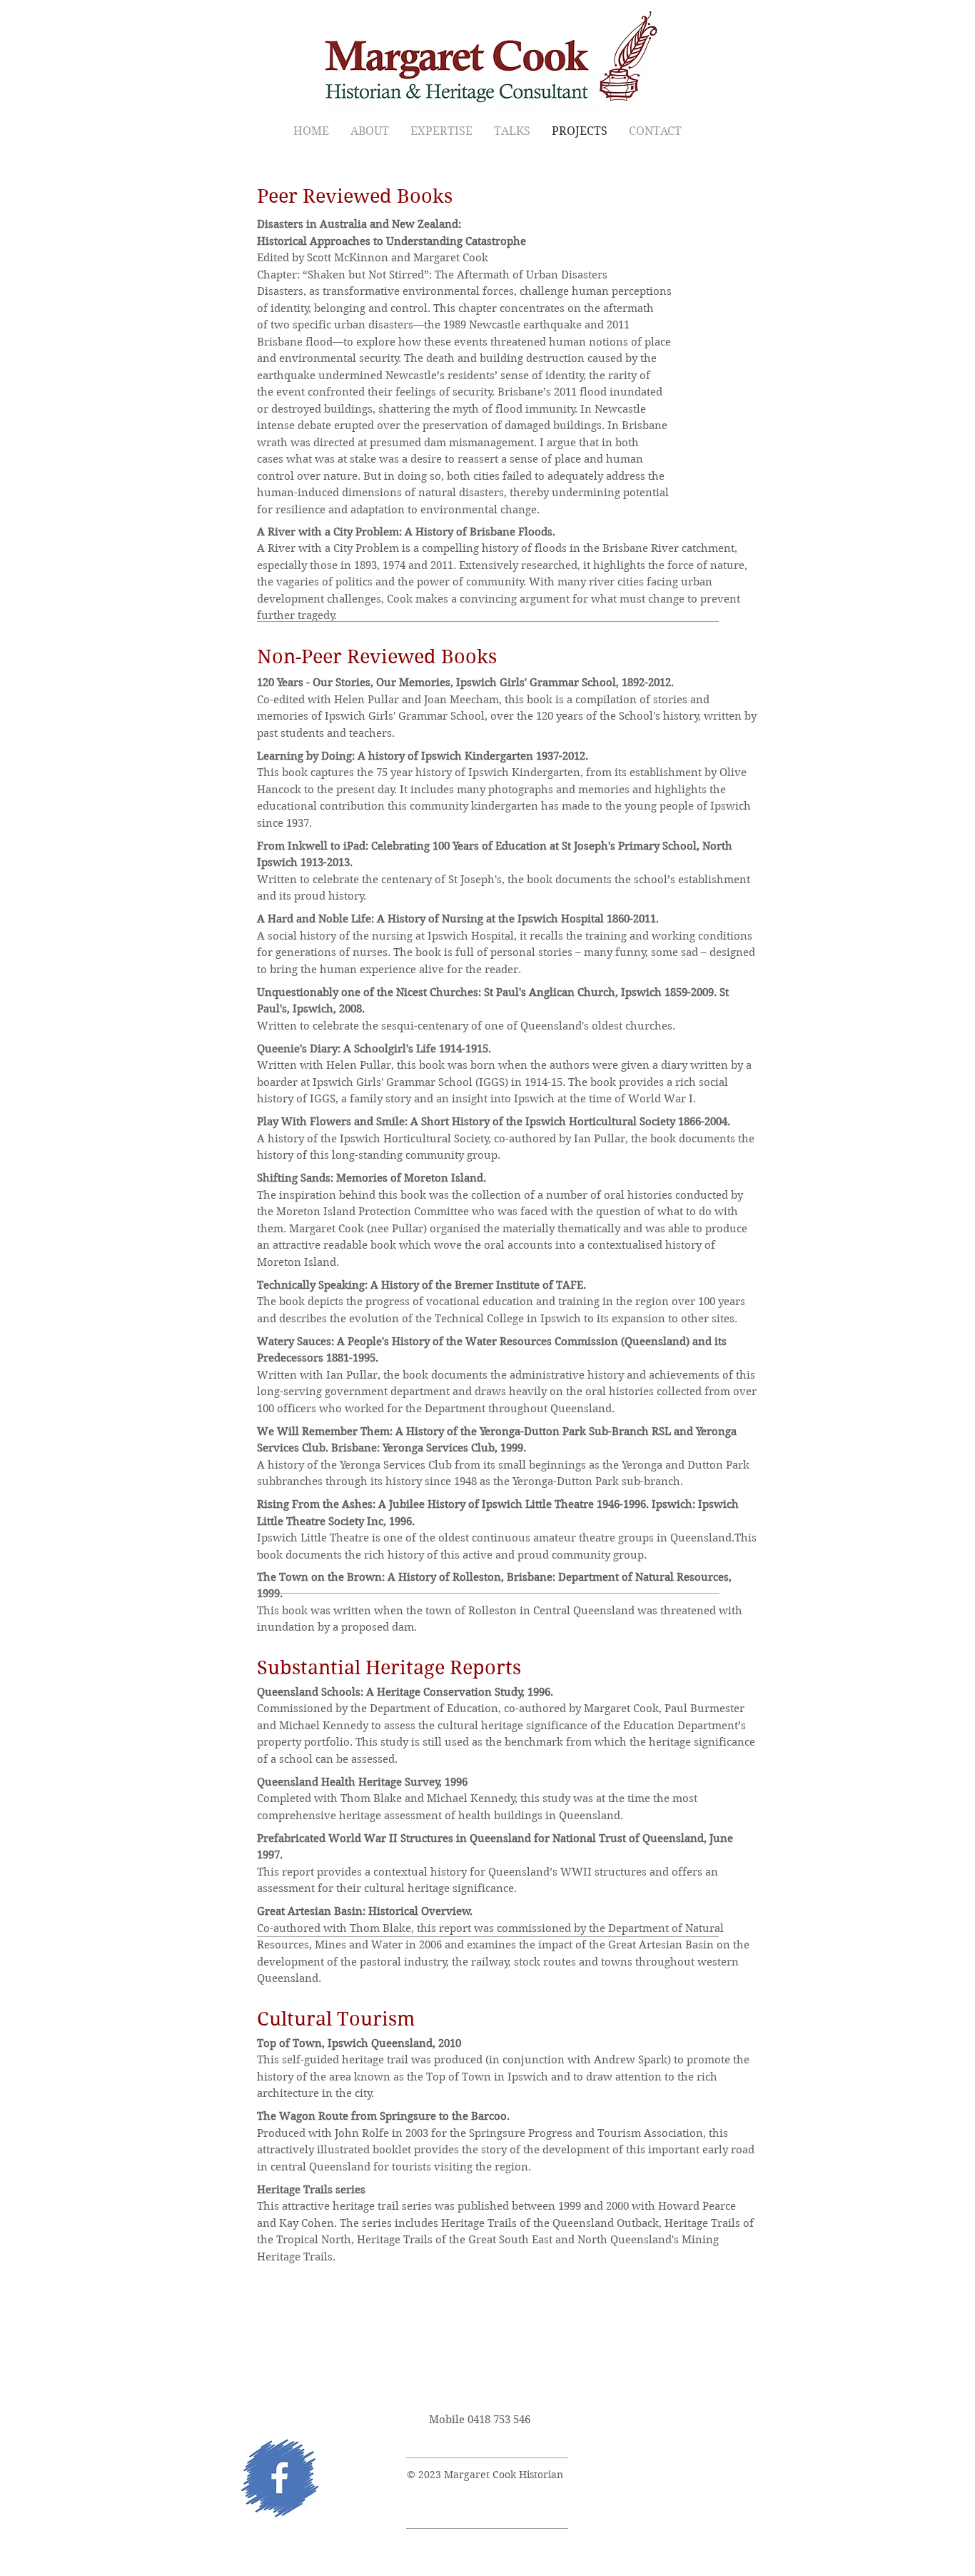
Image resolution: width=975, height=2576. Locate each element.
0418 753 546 (499, 2420)
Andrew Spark (631, 2060)
